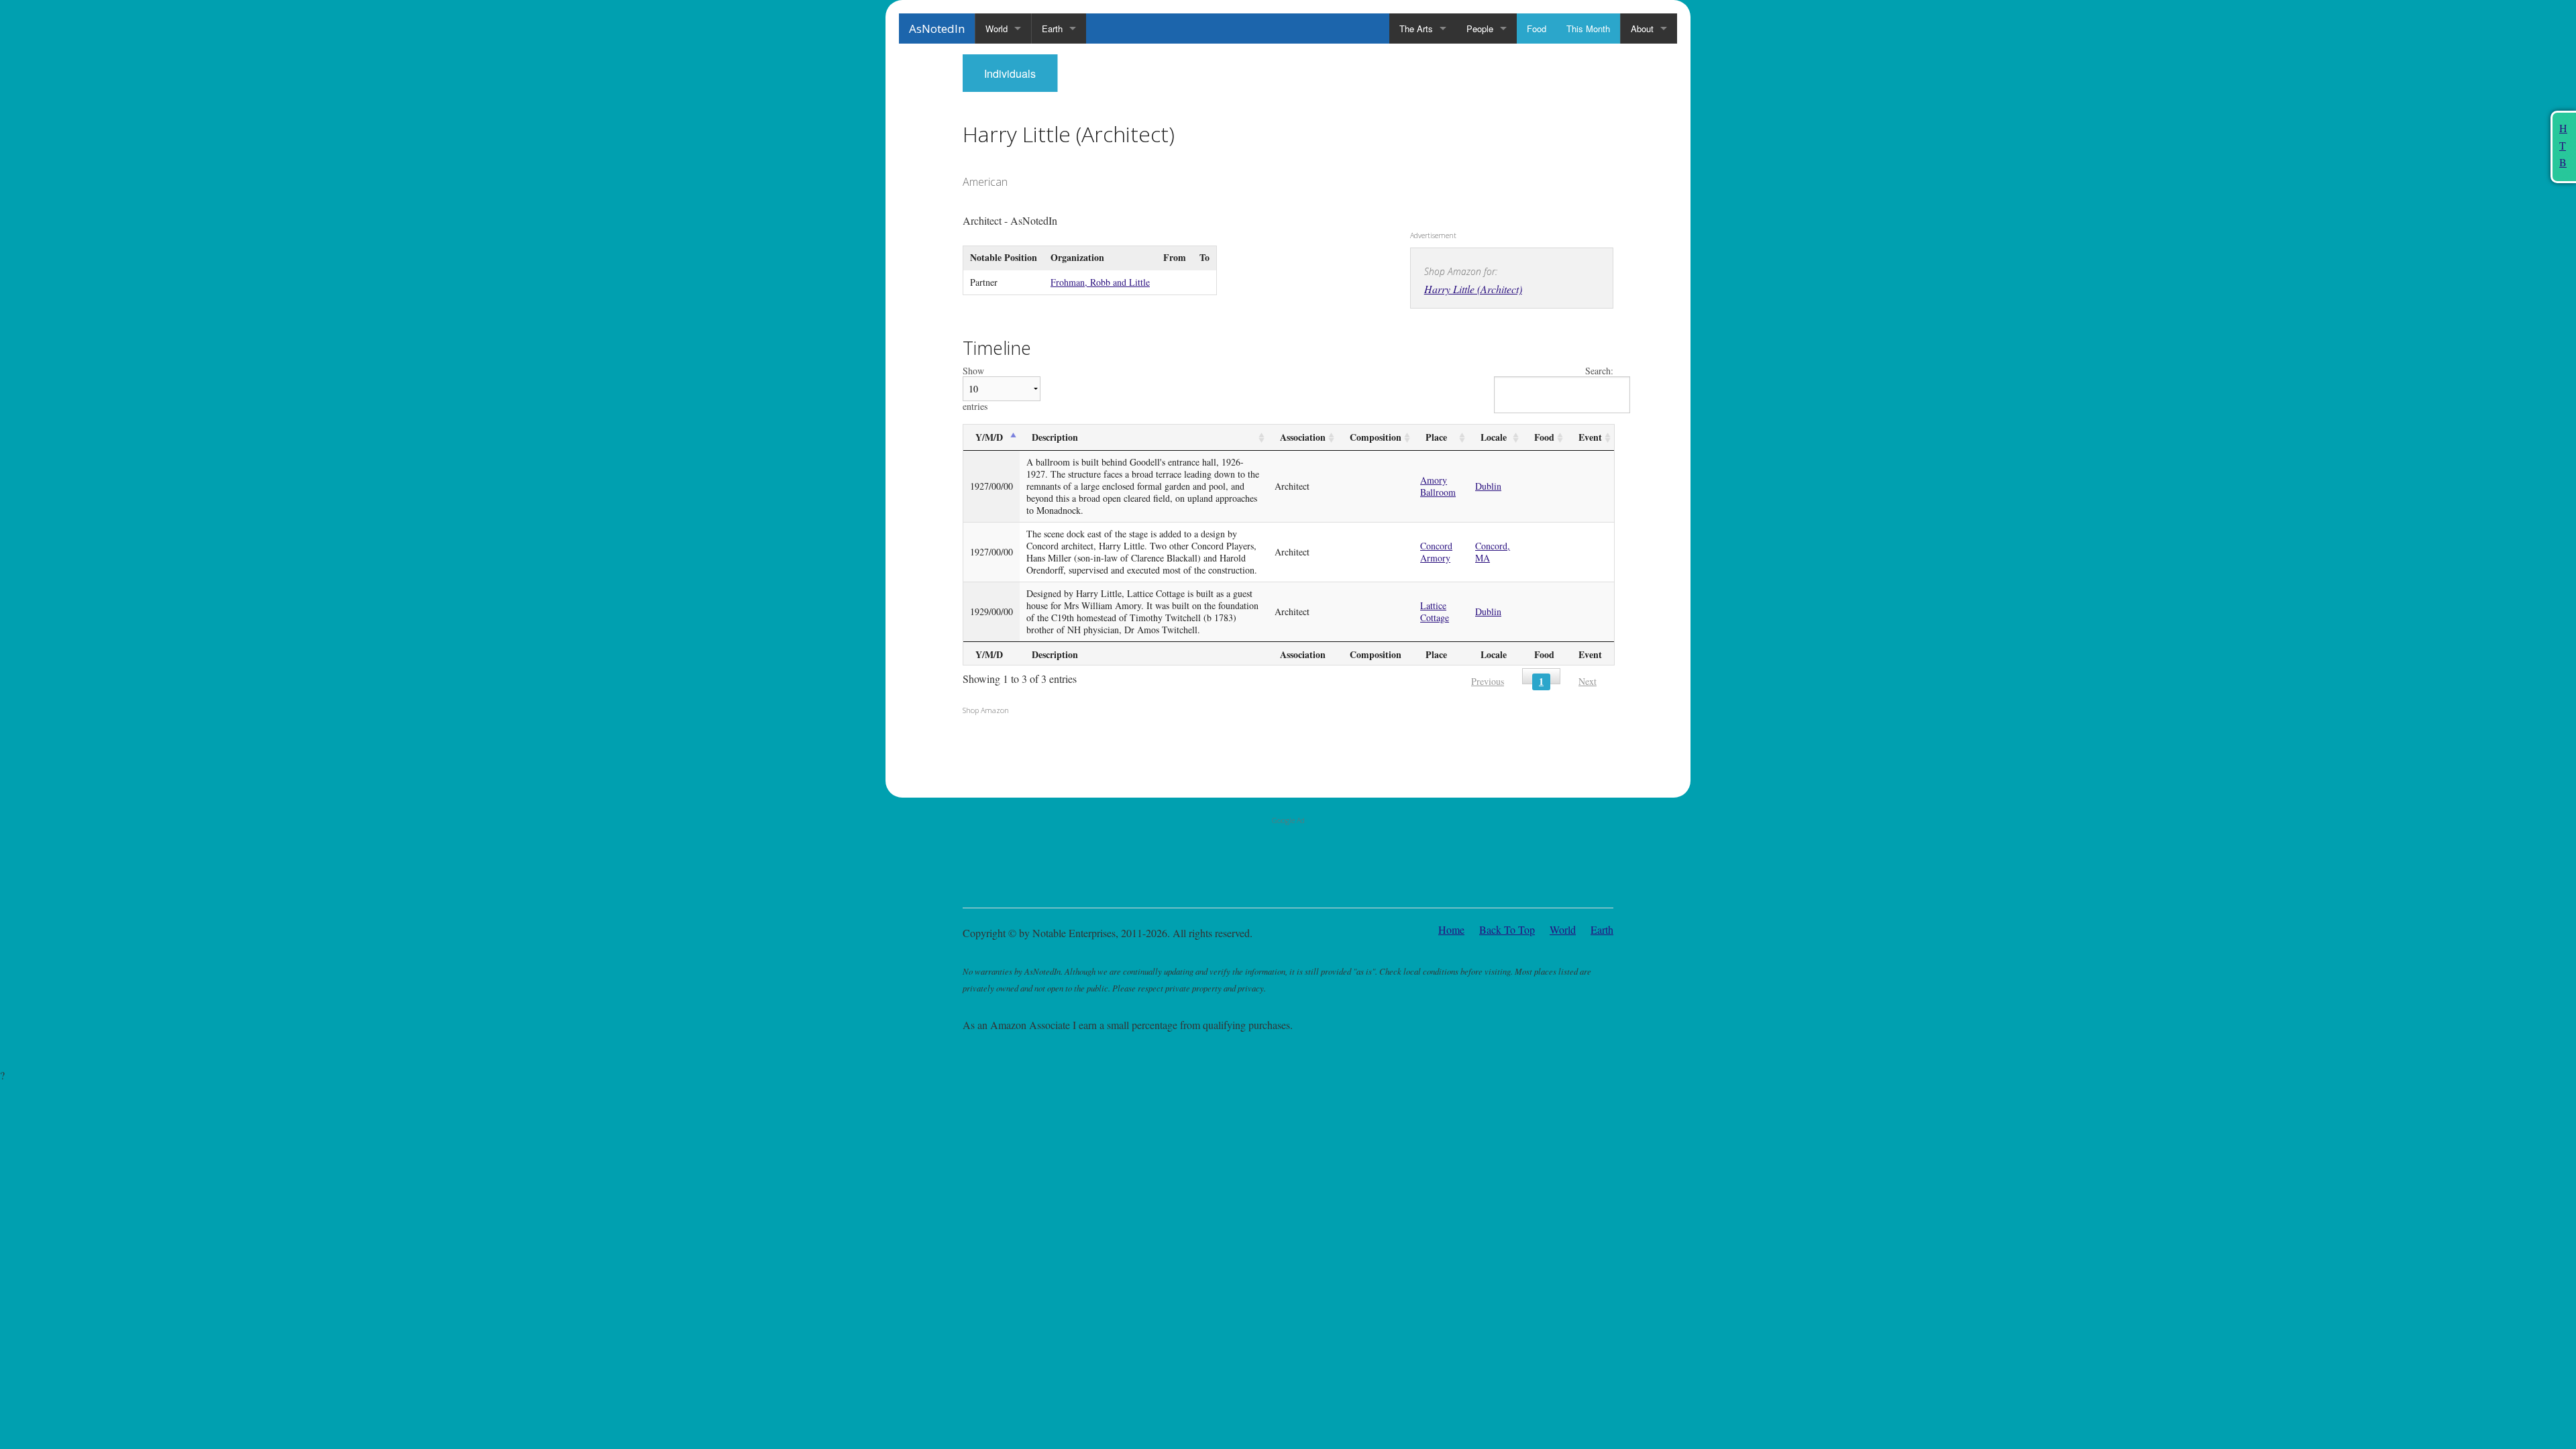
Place (1436, 437)
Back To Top (1507, 929)
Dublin (1488, 486)
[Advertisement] (1494, 138)
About (1642, 29)
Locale (1494, 437)
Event (1590, 437)
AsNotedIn (937, 29)
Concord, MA (1493, 552)
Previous (1488, 681)
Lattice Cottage (1435, 611)
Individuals (1010, 73)
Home (1451, 929)
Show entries (975, 389)
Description (1055, 437)
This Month (1588, 29)
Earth (1052, 29)
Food (1537, 29)
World (997, 29)
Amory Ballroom (1438, 486)
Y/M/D (989, 437)
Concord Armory (1436, 552)
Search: (1599, 371)
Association (1303, 437)
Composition (1376, 437)
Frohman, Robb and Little (1100, 282)
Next (1588, 681)
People (1480, 29)
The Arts (1416, 29)
